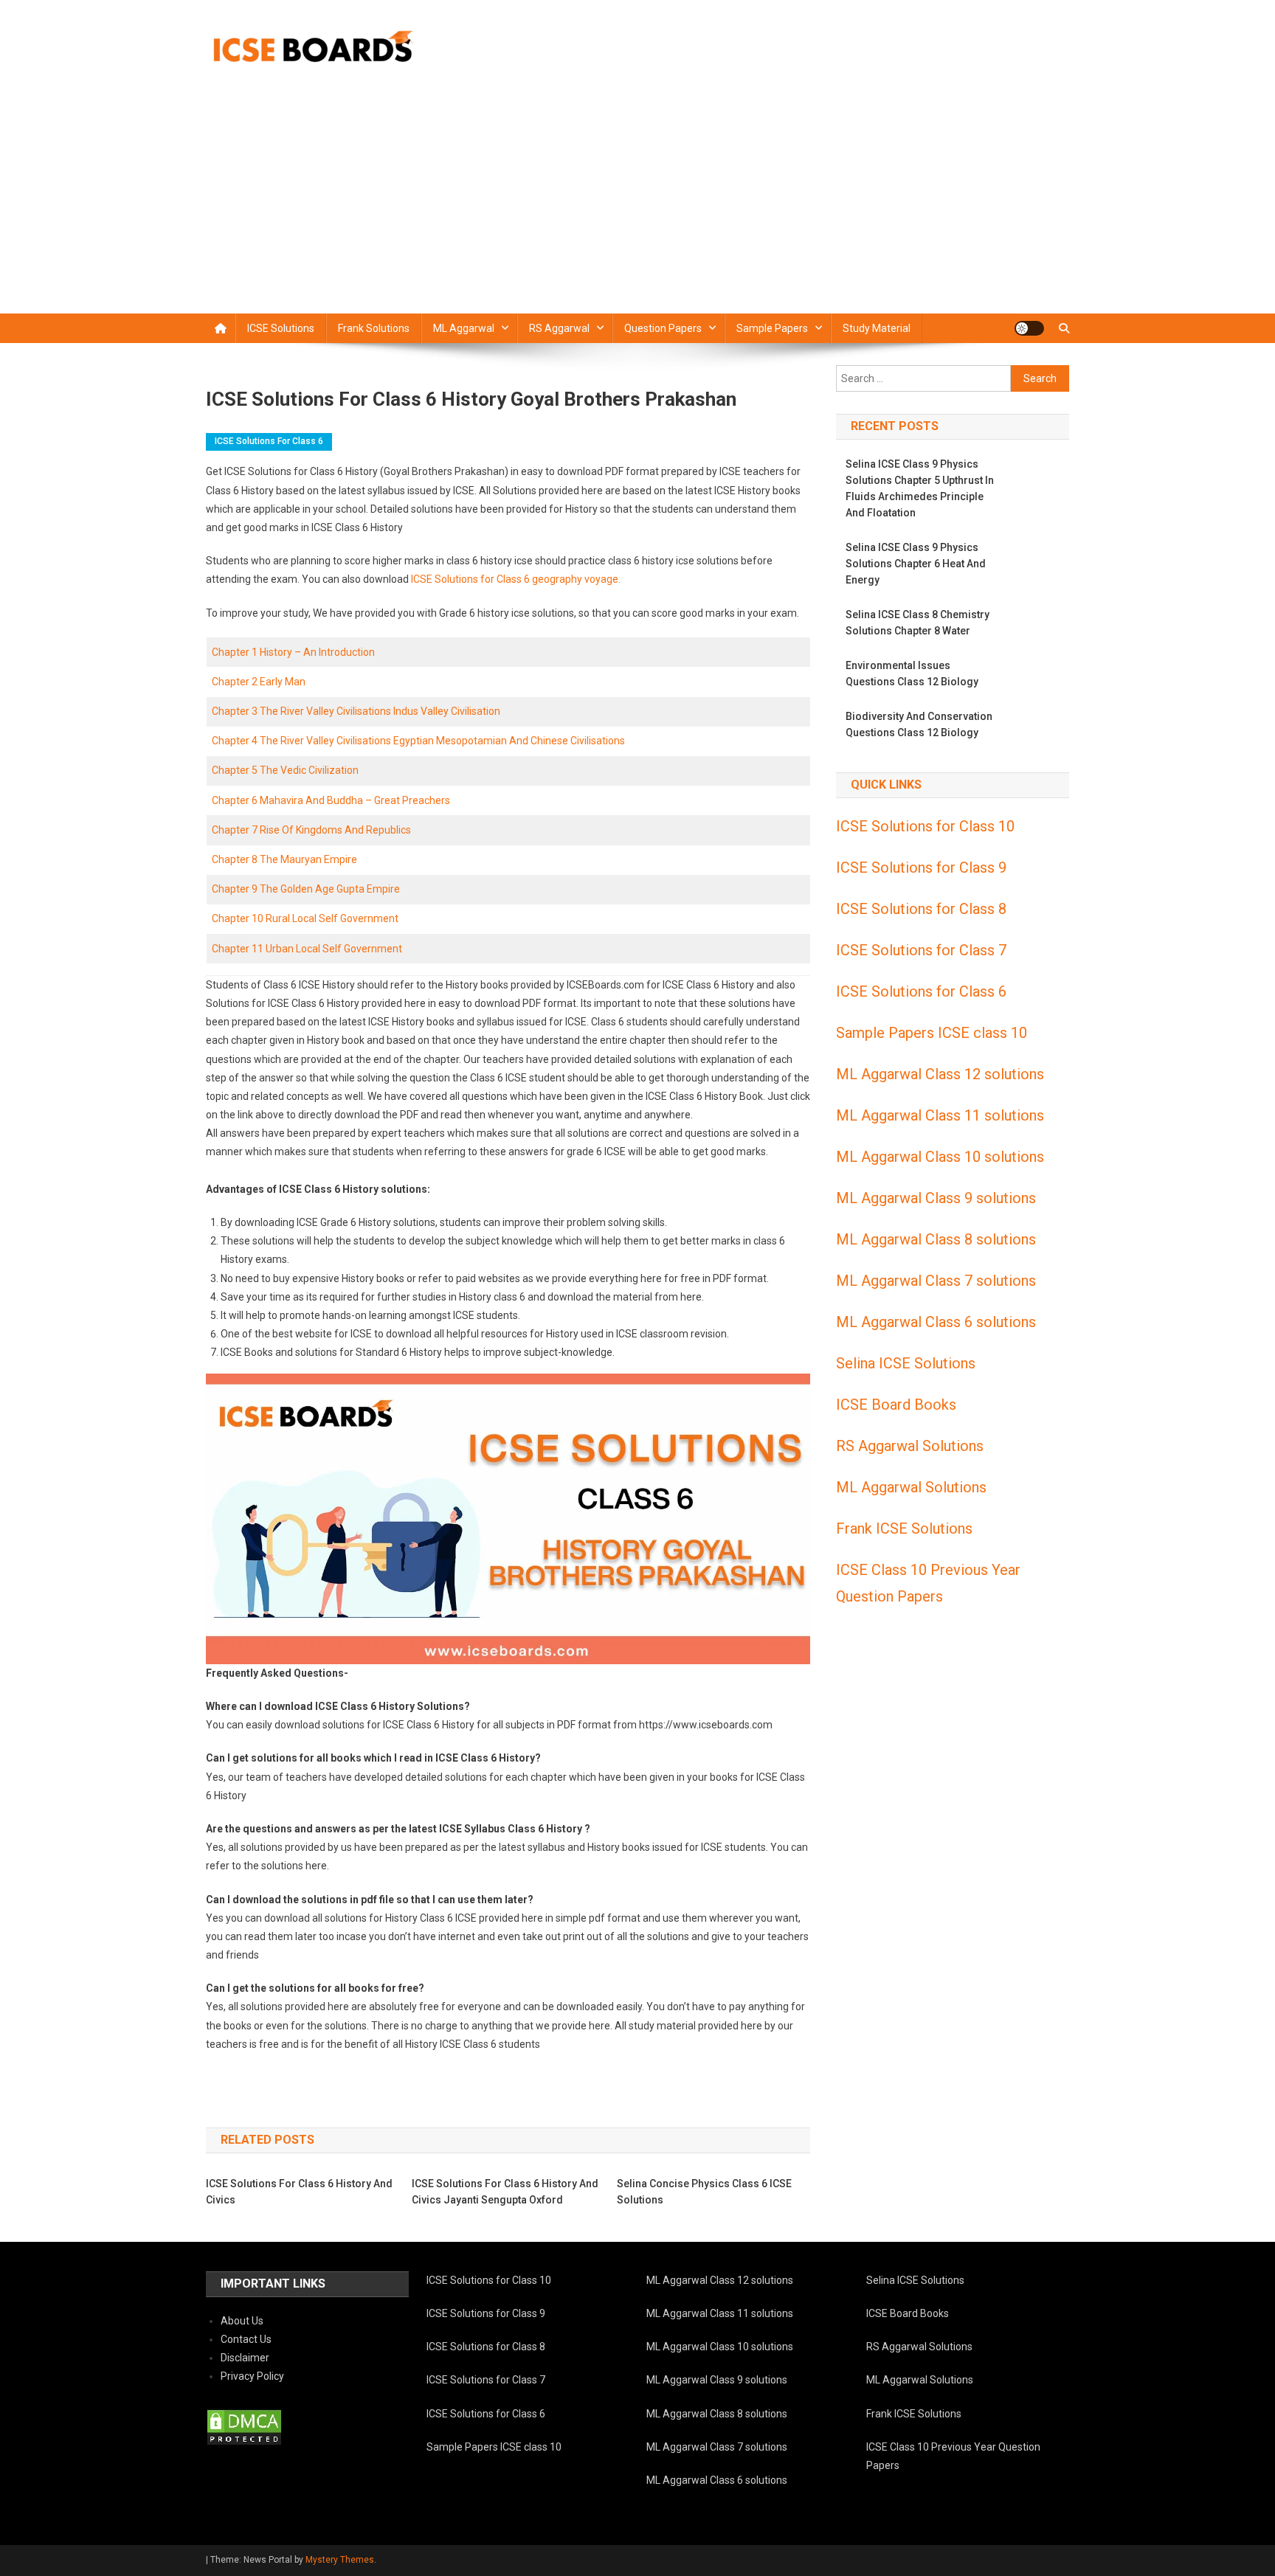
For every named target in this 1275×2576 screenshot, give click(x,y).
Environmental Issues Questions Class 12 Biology (912, 674)
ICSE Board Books (896, 1405)
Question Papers (663, 328)
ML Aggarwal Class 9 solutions (936, 1198)
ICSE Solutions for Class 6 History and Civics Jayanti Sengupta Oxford (505, 2192)
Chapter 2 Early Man (259, 682)
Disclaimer (245, 2358)
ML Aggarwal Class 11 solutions (940, 1115)
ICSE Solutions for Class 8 (921, 909)
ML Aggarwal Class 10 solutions (940, 1157)
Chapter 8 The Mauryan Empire (284, 859)
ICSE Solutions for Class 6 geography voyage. (515, 579)
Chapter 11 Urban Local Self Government (307, 949)
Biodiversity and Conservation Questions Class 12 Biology (919, 724)
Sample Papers (772, 328)
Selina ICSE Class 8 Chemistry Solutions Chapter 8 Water (918, 623)
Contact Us (246, 2339)
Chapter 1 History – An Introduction (293, 652)
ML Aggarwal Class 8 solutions (936, 1239)
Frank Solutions (374, 328)
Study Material (877, 328)
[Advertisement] (637, 203)
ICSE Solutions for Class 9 (921, 868)
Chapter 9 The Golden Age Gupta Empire (306, 889)
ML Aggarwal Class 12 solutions (940, 1074)
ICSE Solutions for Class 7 (921, 950)
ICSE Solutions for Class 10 (925, 826)
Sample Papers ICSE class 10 (932, 1033)
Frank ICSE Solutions (904, 1528)
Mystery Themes (340, 2560)
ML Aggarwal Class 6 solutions (936, 1322)
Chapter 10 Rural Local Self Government (305, 918)
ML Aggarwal (464, 328)
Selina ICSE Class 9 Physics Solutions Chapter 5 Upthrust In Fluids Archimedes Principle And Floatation (920, 488)
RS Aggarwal (559, 328)
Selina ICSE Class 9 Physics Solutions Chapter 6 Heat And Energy (916, 564)
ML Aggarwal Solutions (911, 1487)
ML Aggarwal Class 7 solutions (936, 1281)
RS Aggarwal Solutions (910, 1446)
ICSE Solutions (281, 328)
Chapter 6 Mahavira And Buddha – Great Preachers (331, 800)
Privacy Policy (252, 2376)
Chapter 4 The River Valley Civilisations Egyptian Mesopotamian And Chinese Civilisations (418, 741)
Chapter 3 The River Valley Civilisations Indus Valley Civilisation (356, 711)
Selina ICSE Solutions (906, 1363)
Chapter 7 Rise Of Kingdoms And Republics (311, 830)
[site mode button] (1029, 328)
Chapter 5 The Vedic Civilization (285, 770)
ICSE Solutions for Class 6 (269, 441)
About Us (242, 2321)
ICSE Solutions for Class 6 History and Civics (299, 2192)
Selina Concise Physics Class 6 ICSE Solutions (704, 2192)
